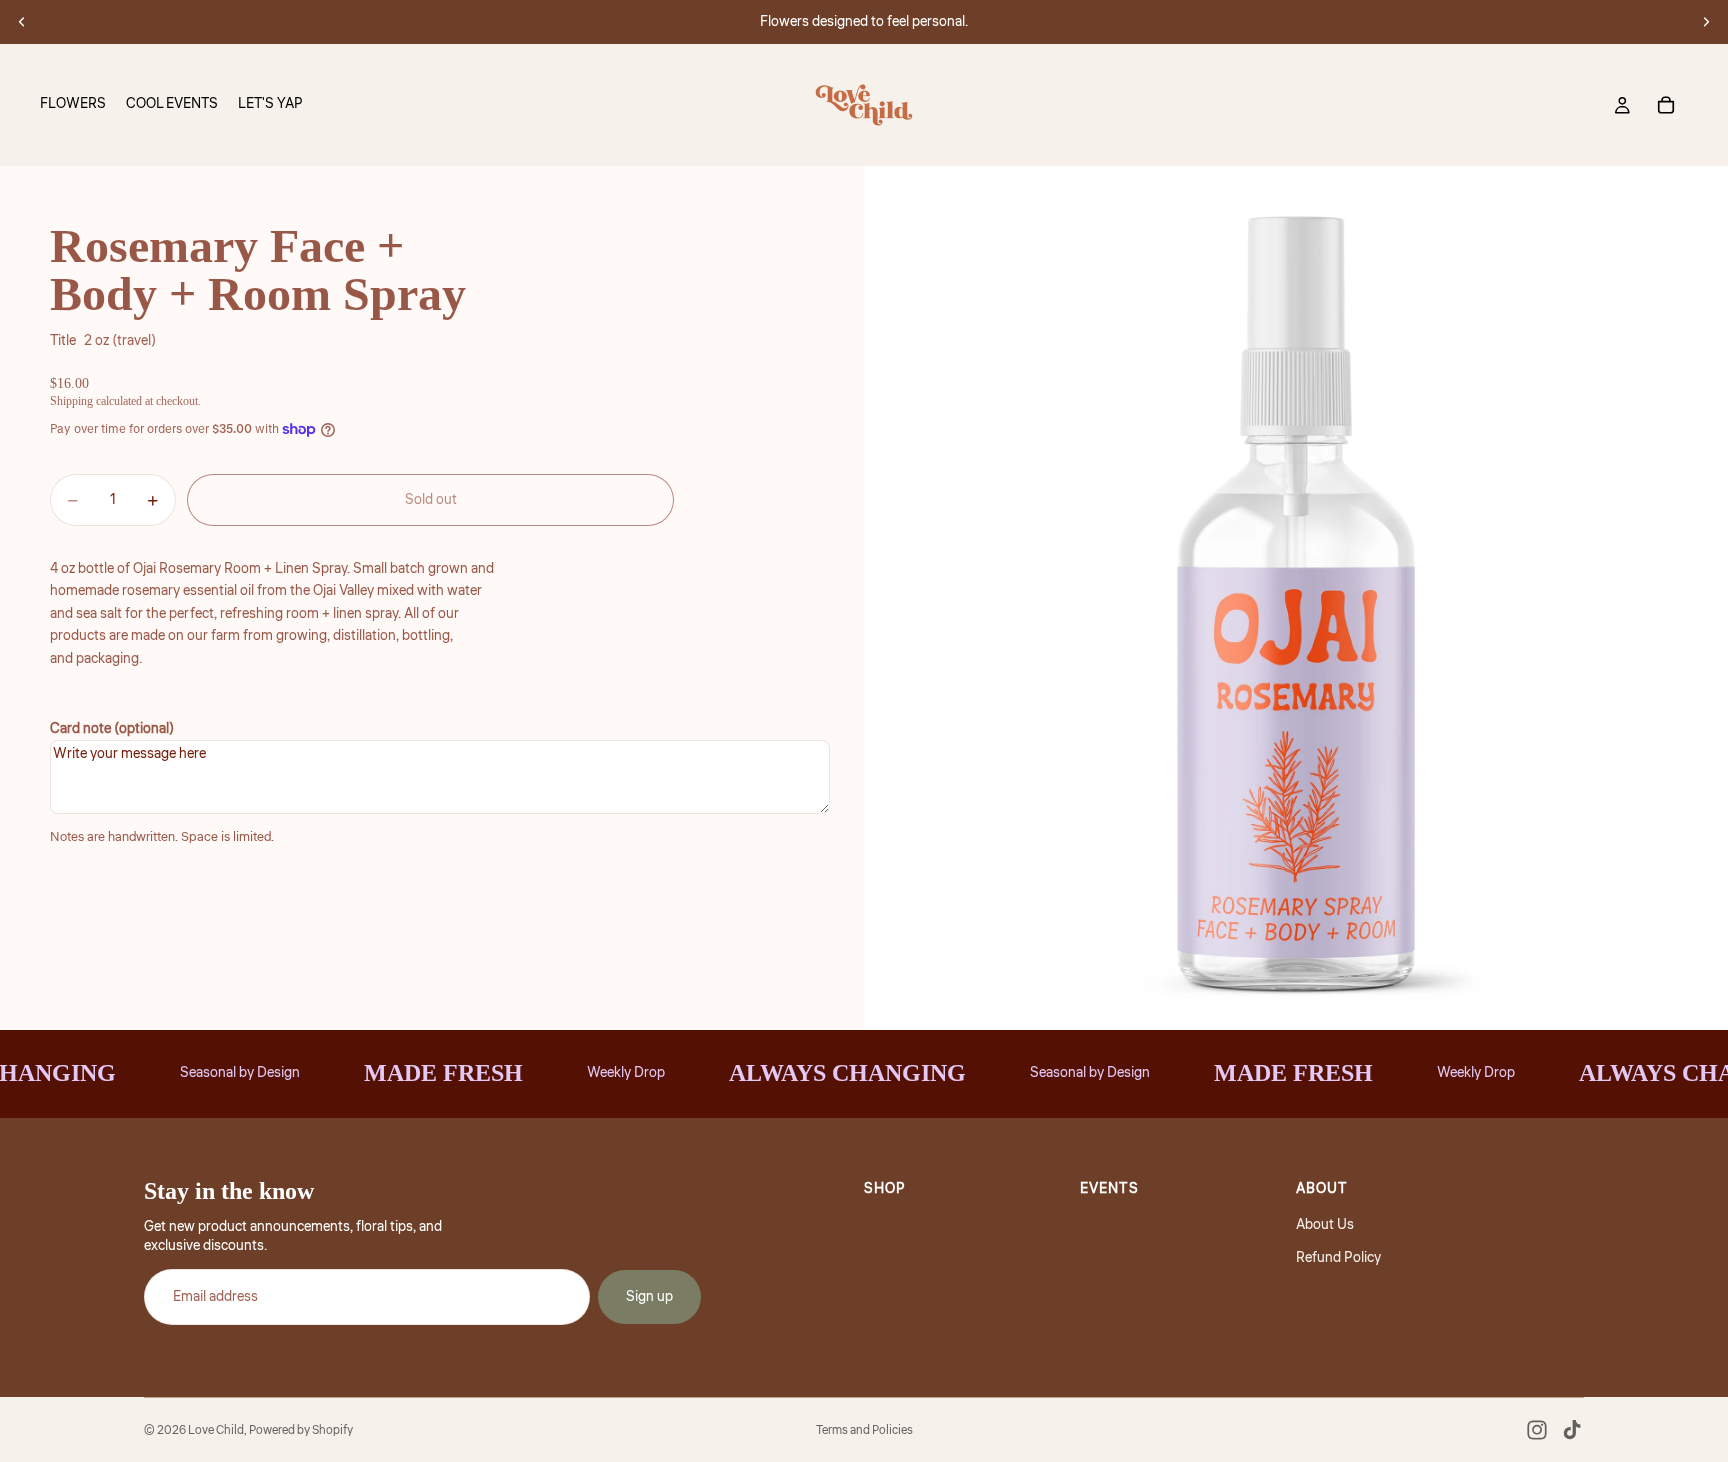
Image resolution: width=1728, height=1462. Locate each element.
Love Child (216, 1430)
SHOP (885, 1189)
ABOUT (1322, 1189)
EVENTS (1109, 1189)
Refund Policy (1338, 1258)
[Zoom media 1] (1296, 598)
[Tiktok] (1572, 1430)
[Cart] (1666, 105)
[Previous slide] (22, 22)
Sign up (649, 1297)
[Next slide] (1706, 22)
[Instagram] (1537, 1430)
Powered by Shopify (301, 1430)
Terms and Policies (864, 1430)
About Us (1325, 1225)
